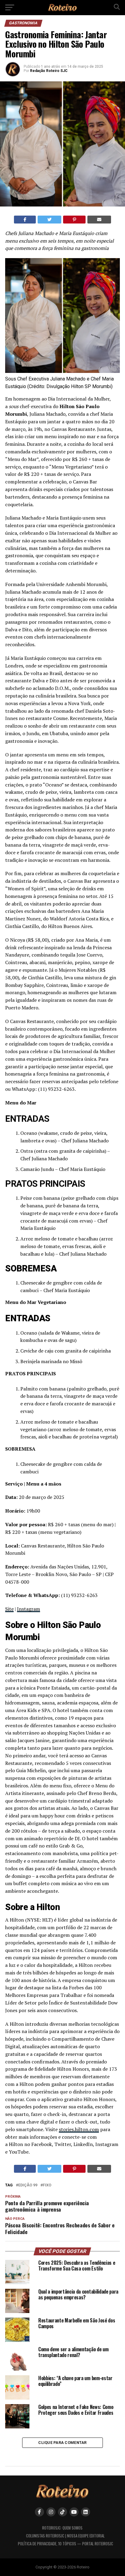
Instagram (29, 1609)
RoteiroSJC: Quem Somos (62, 2528)
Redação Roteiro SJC (49, 71)
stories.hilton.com (79, 2129)
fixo (47, 2185)
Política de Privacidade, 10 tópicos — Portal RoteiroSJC (66, 2544)
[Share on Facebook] (25, 220)
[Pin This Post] (74, 220)
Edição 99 (28, 2185)
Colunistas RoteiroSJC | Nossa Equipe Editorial (65, 2536)
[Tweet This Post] (49, 220)
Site (9, 1609)
